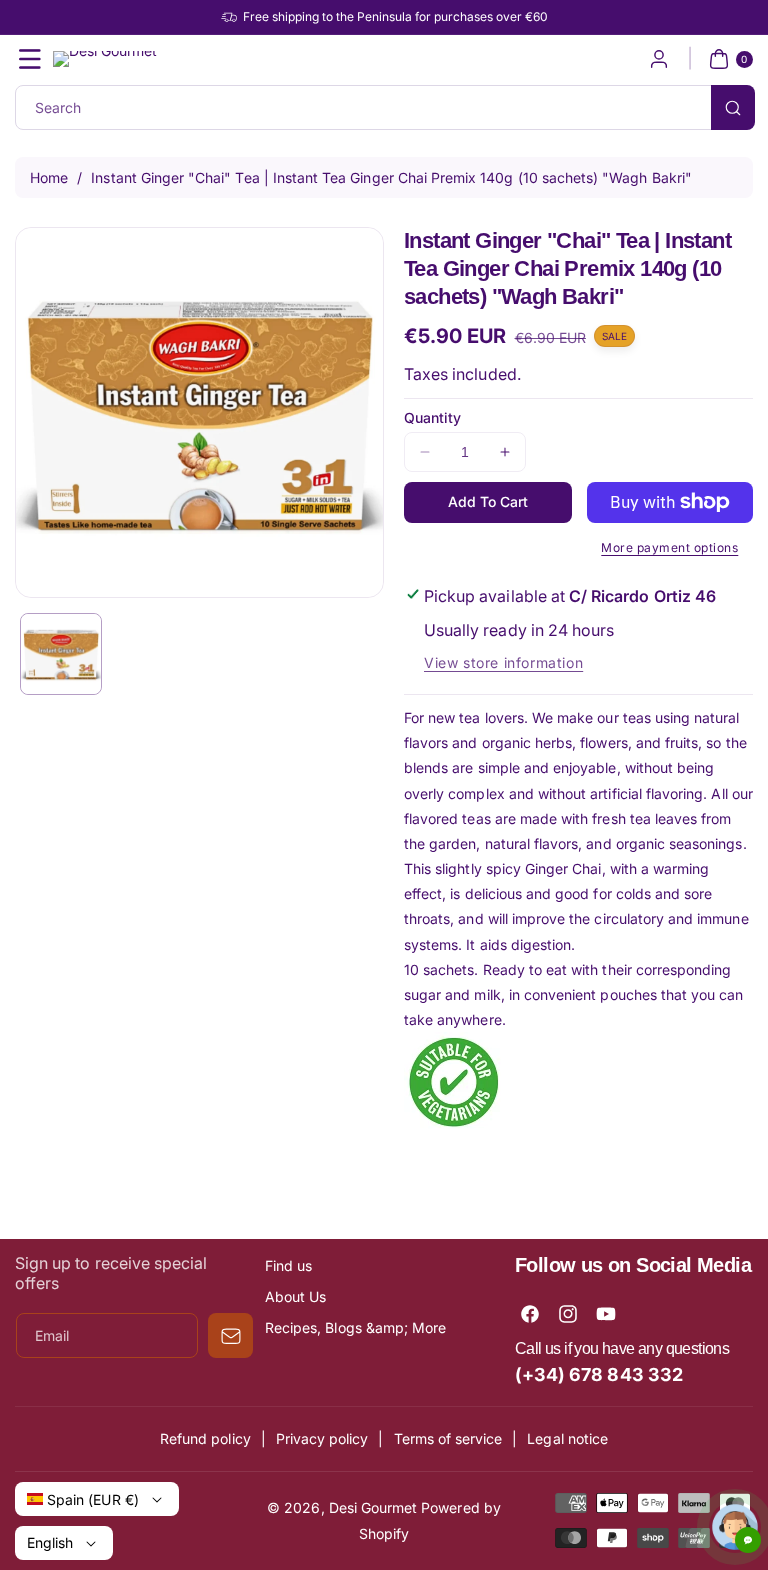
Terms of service (448, 1438)
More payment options (669, 547)
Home (49, 177)
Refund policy (205, 1438)
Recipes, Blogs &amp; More (355, 1327)
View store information (503, 662)
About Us (295, 1296)
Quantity (432, 417)
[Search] (733, 107)
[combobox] (384, 107)
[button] (30, 59)
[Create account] (659, 59)
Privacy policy (322, 1438)
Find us (288, 1265)
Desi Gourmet (373, 1507)
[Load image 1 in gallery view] (61, 654)
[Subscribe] (230, 1335)
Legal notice (567, 1438)
